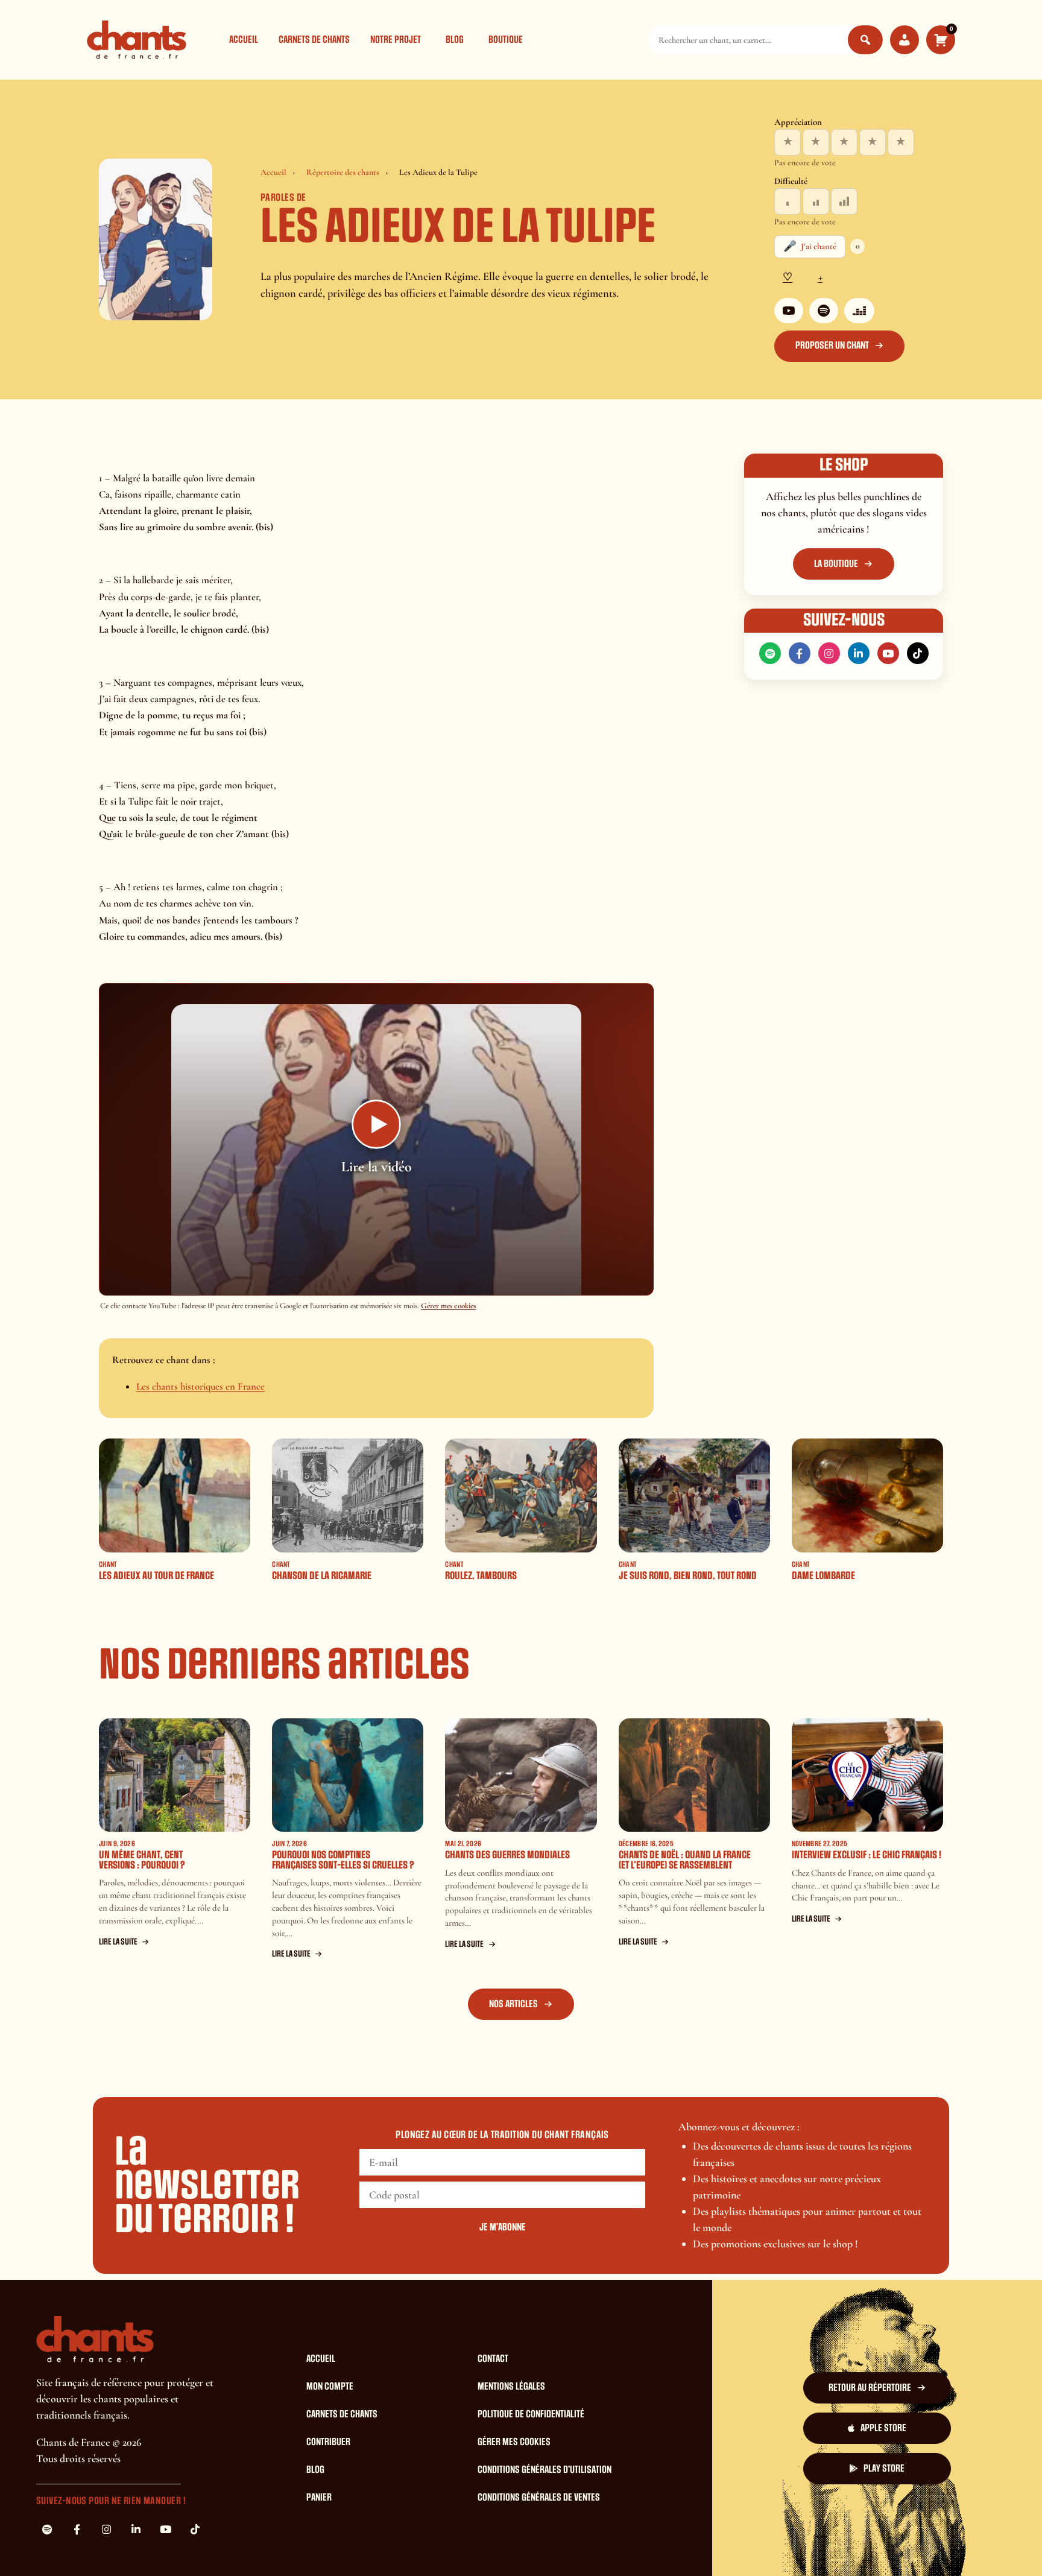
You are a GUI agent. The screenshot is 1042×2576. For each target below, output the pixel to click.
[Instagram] (829, 653)
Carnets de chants (314, 40)
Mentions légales (511, 2387)
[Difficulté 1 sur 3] (788, 201)
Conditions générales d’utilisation (545, 2470)
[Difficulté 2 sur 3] (816, 201)
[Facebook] (800, 653)
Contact (493, 2359)
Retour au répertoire (870, 2388)
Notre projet (396, 40)
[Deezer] (859, 311)
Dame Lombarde (823, 1576)
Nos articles (513, 2004)
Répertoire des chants (343, 172)
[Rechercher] (865, 40)
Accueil (244, 40)
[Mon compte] (905, 40)
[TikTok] (918, 653)
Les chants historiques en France (201, 1386)
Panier (319, 2498)
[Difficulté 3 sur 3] (844, 201)
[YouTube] (789, 311)
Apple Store (883, 2428)
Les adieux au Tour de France (156, 1576)
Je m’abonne (503, 2227)
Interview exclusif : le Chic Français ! (867, 1855)
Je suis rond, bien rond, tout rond (688, 1576)
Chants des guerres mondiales (507, 1855)
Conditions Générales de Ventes (539, 2498)
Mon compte (330, 2387)
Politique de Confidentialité (531, 2414)
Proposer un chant (832, 346)
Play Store (884, 2469)
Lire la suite (118, 1942)
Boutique (506, 40)
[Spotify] (824, 311)
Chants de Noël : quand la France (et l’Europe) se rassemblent (685, 1860)
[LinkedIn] (859, 653)
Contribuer (328, 2442)
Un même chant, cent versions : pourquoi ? (142, 1860)
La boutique (836, 564)
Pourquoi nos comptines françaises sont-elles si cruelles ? (343, 1860)
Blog (455, 40)
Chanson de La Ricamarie (322, 1576)
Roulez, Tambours (481, 1576)
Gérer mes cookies (448, 1306)
